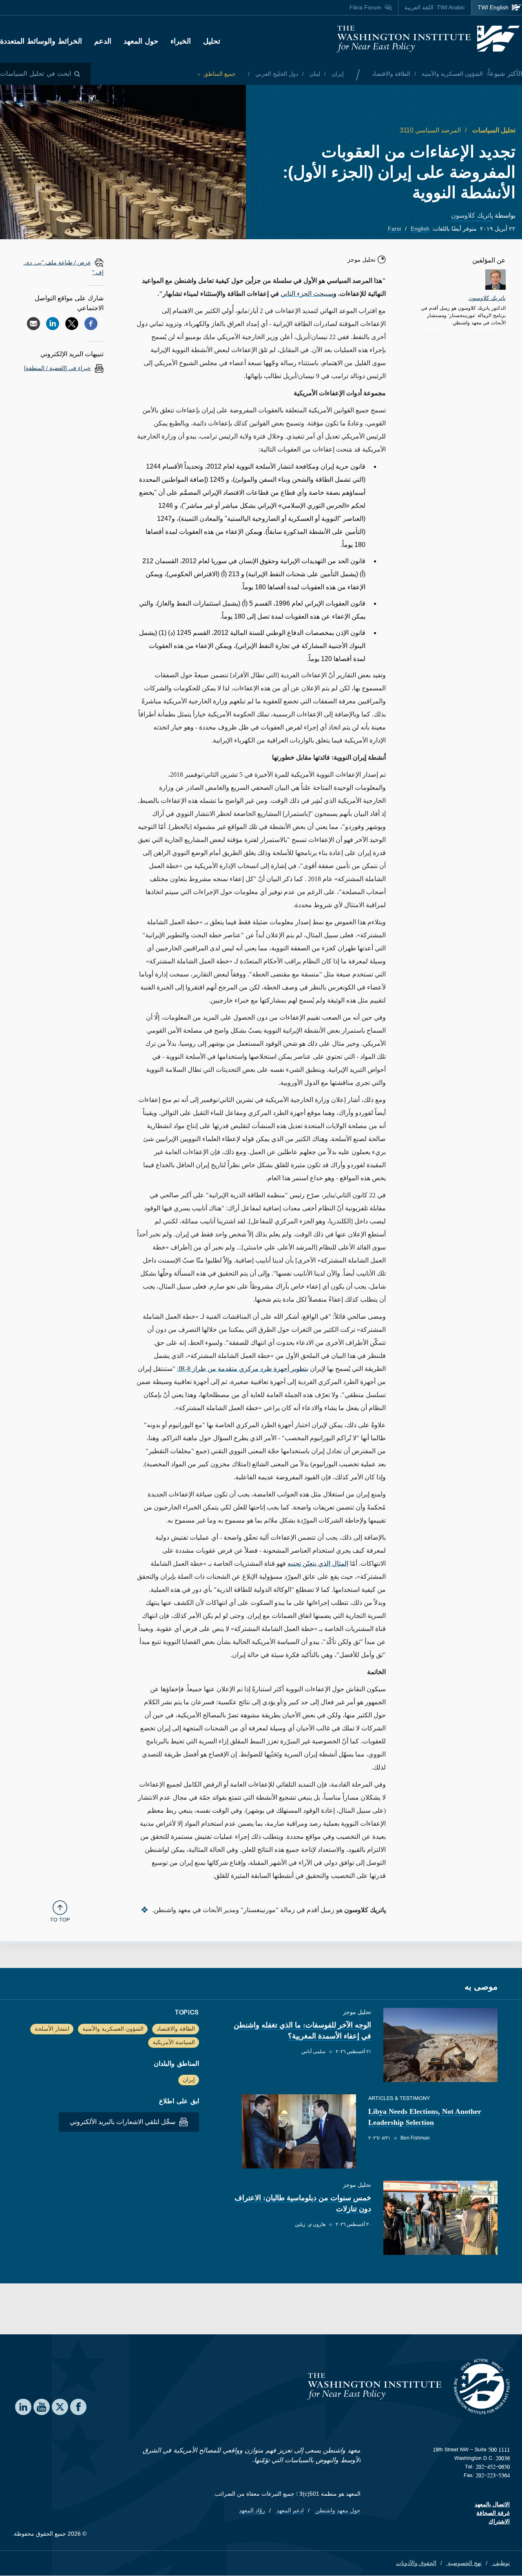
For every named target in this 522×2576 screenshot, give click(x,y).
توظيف (501, 2563)
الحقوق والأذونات (416, 2563)
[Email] (33, 324)
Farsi (394, 229)
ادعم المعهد (289, 2510)
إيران (337, 74)
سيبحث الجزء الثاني (307, 294)
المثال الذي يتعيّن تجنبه (318, 1563)
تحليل (212, 41)
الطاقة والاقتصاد (391, 74)
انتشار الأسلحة (52, 2029)
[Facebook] (91, 324)
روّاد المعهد (252, 2510)
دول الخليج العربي (276, 74)
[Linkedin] (53, 324)
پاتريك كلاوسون (472, 215)
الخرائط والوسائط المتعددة (41, 41)
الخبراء (181, 41)
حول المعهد (141, 41)
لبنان (314, 74)
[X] (72, 324)
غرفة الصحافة (493, 2513)
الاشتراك (499, 2521)
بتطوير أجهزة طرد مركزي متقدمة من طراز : (243, 1369)
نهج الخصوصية (464, 2563)
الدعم (103, 41)
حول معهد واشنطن (337, 2510)
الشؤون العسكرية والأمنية (451, 74)
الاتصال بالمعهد (492, 2504)
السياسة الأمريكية (174, 2042)
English (420, 229)
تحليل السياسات (493, 130)
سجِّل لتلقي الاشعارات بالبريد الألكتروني (123, 2122)
